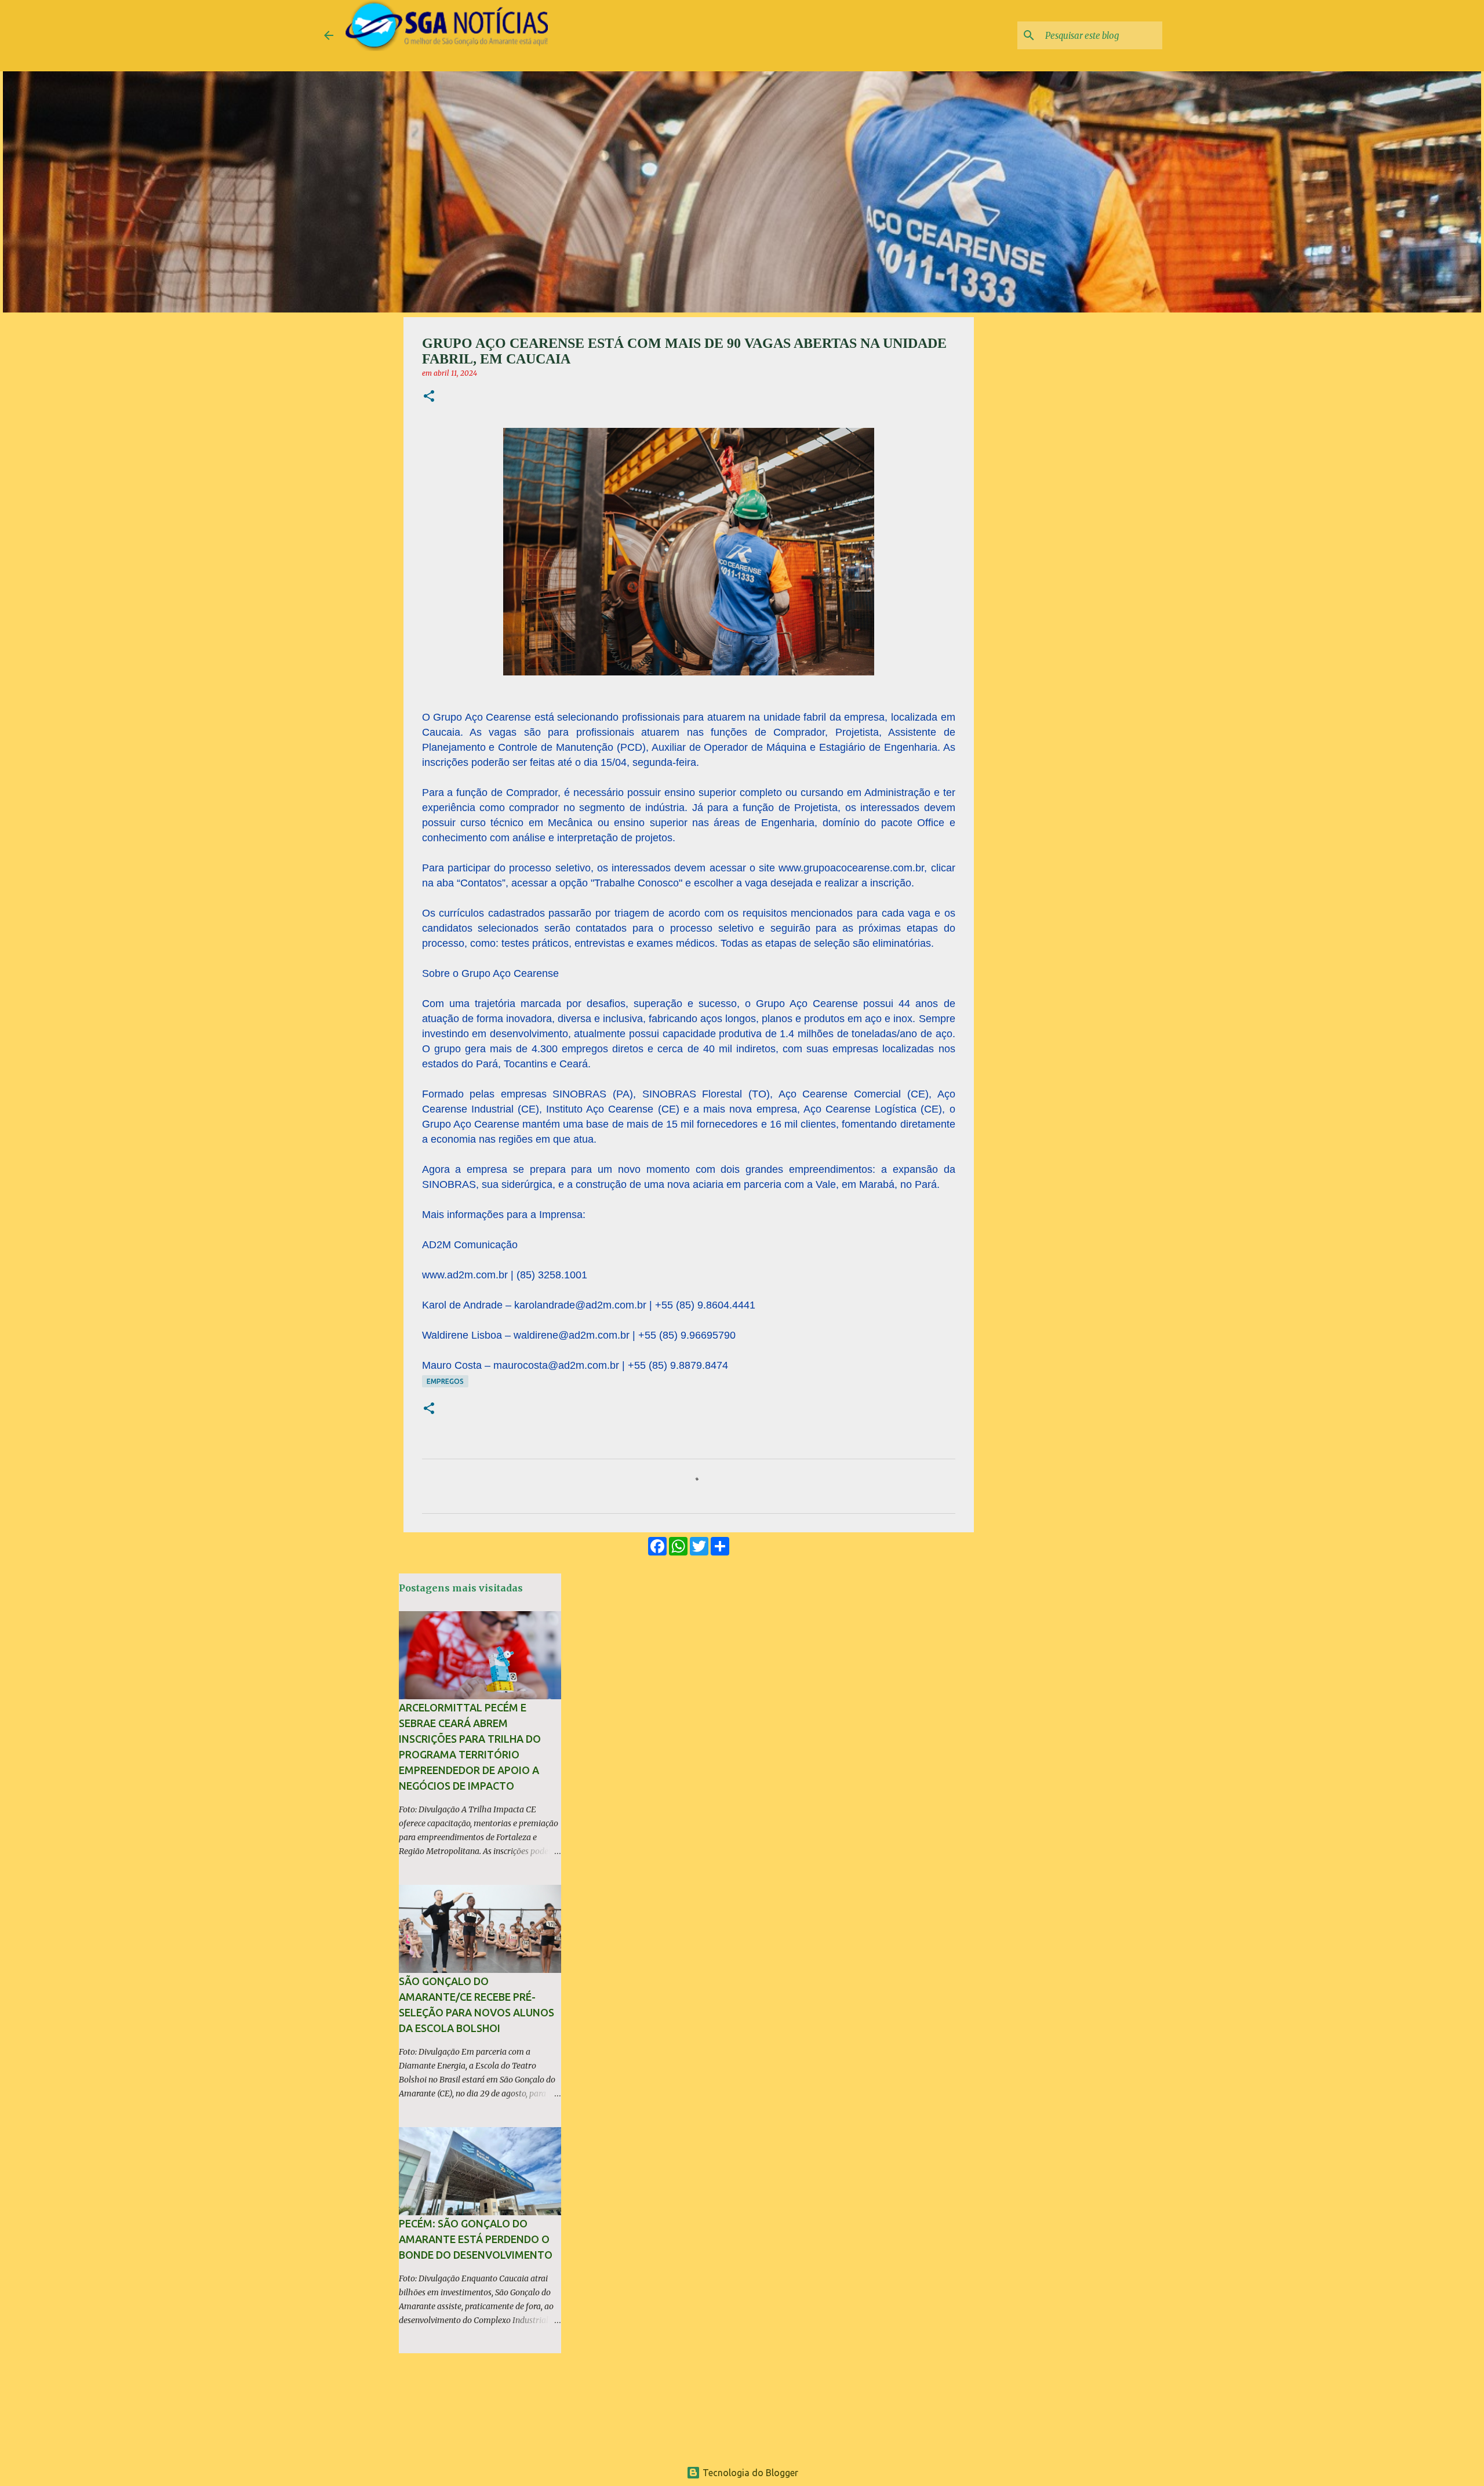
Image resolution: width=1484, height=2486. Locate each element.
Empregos (445, 1381)
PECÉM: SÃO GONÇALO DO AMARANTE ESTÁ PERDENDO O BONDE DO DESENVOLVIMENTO (476, 2239)
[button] (429, 397)
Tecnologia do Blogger (749, 2473)
